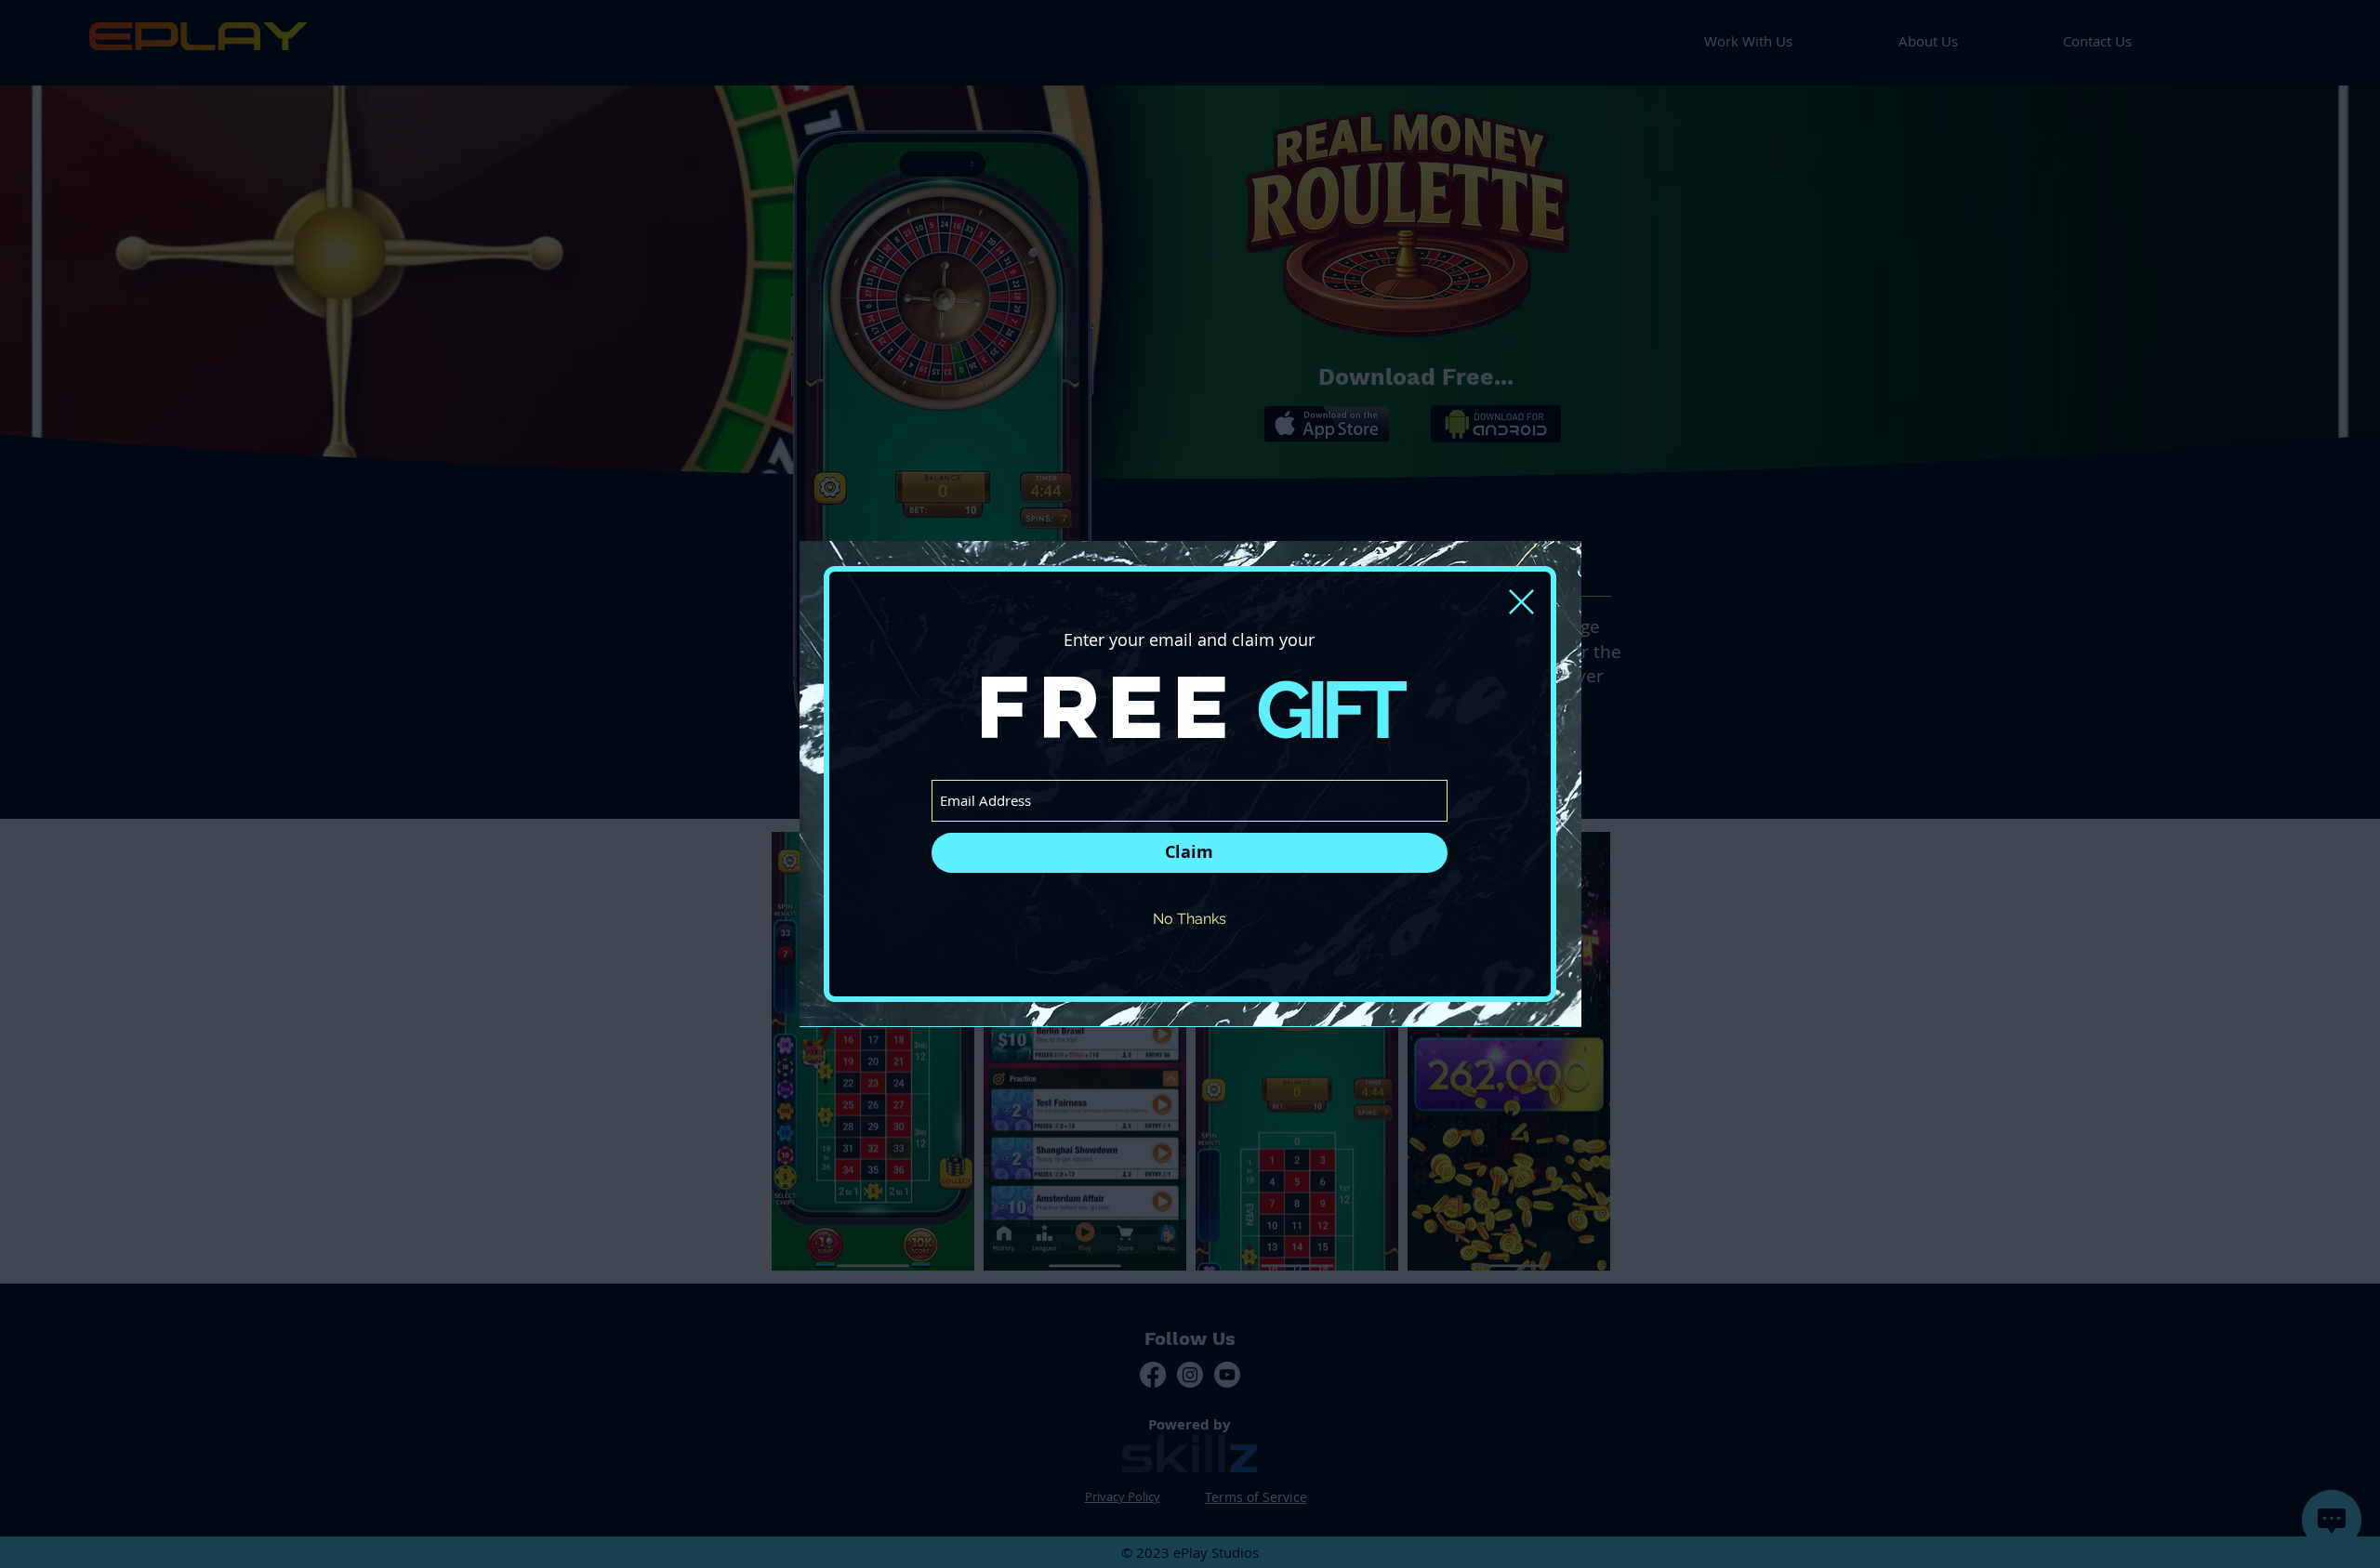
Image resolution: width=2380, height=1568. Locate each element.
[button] (1521, 602)
